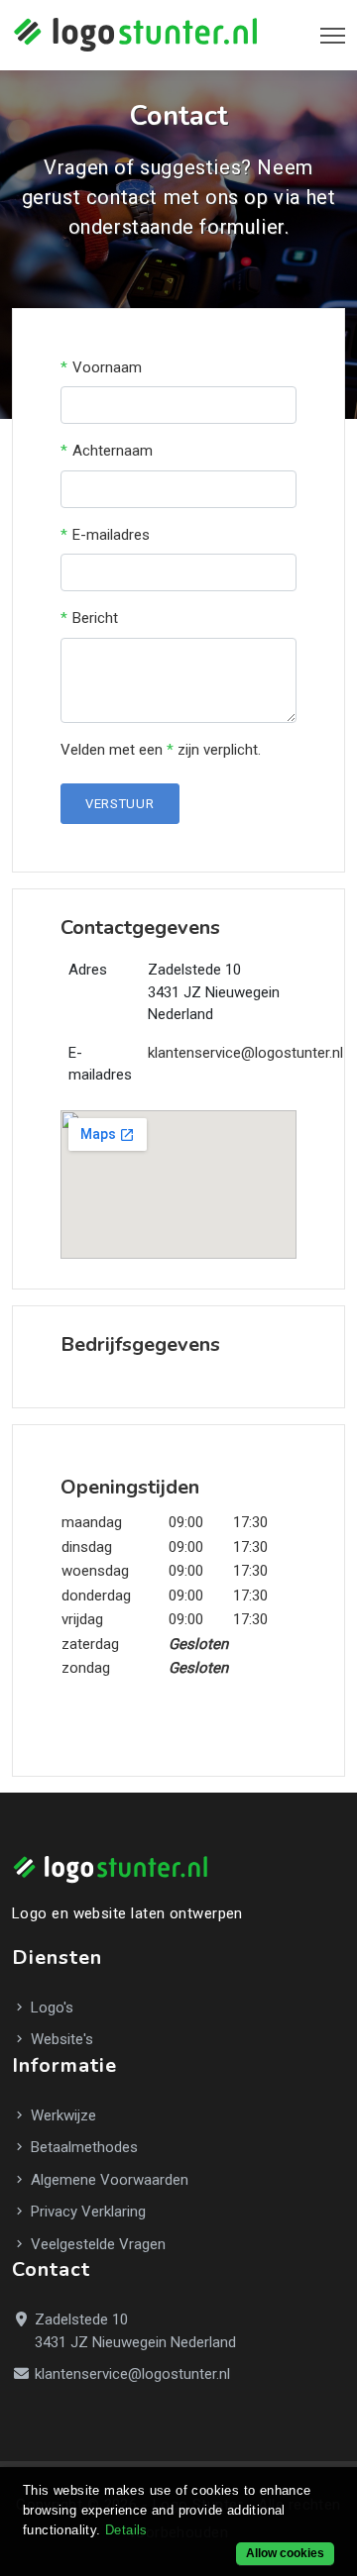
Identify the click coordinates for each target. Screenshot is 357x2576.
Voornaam (107, 367)
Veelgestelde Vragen (96, 2244)
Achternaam (113, 451)
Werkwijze (61, 2115)
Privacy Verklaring (86, 2212)
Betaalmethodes (82, 2147)
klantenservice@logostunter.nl (245, 1053)
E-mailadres (111, 535)
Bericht (95, 618)
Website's (60, 2039)
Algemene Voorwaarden (108, 2180)
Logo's (50, 2008)
